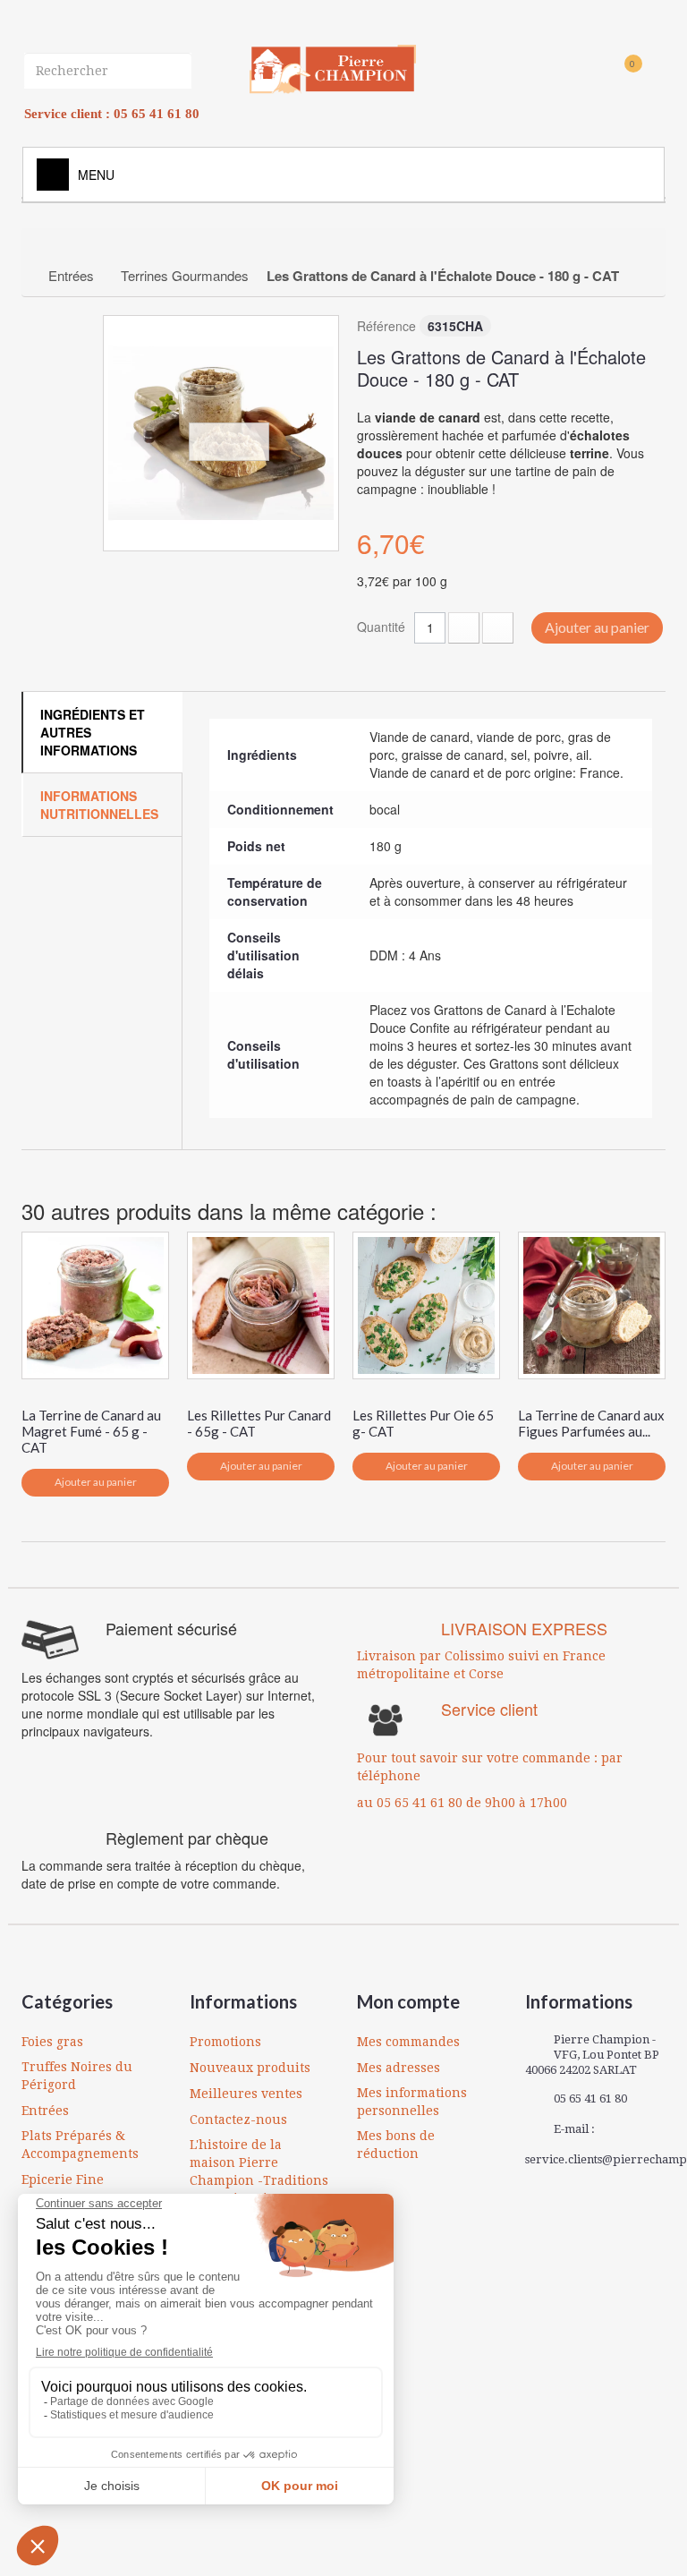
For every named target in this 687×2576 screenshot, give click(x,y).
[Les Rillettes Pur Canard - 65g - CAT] (261, 1305)
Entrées (45, 2111)
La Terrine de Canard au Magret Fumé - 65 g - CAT (91, 1431)
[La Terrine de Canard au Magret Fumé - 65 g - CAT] (95, 1305)
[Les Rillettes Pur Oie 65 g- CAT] (426, 1305)
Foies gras (52, 2042)
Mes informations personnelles (412, 2102)
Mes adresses (399, 2068)
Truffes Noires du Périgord (77, 2076)
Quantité (381, 627)
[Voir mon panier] (602, 73)
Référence (386, 326)
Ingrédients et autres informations (93, 732)
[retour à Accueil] (54, 249)
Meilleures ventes (246, 2094)
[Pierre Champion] (333, 69)
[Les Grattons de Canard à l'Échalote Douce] (221, 433)
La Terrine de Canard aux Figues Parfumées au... (591, 1423)
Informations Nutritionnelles (99, 805)
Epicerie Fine (63, 2179)
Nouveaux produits (250, 2068)
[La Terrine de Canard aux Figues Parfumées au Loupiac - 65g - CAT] (592, 1305)
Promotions (225, 2042)
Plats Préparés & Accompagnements (80, 2145)
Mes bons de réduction (396, 2145)
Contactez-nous (238, 2120)
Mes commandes (408, 2042)
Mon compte (408, 2001)
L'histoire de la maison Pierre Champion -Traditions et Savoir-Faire (259, 2171)
